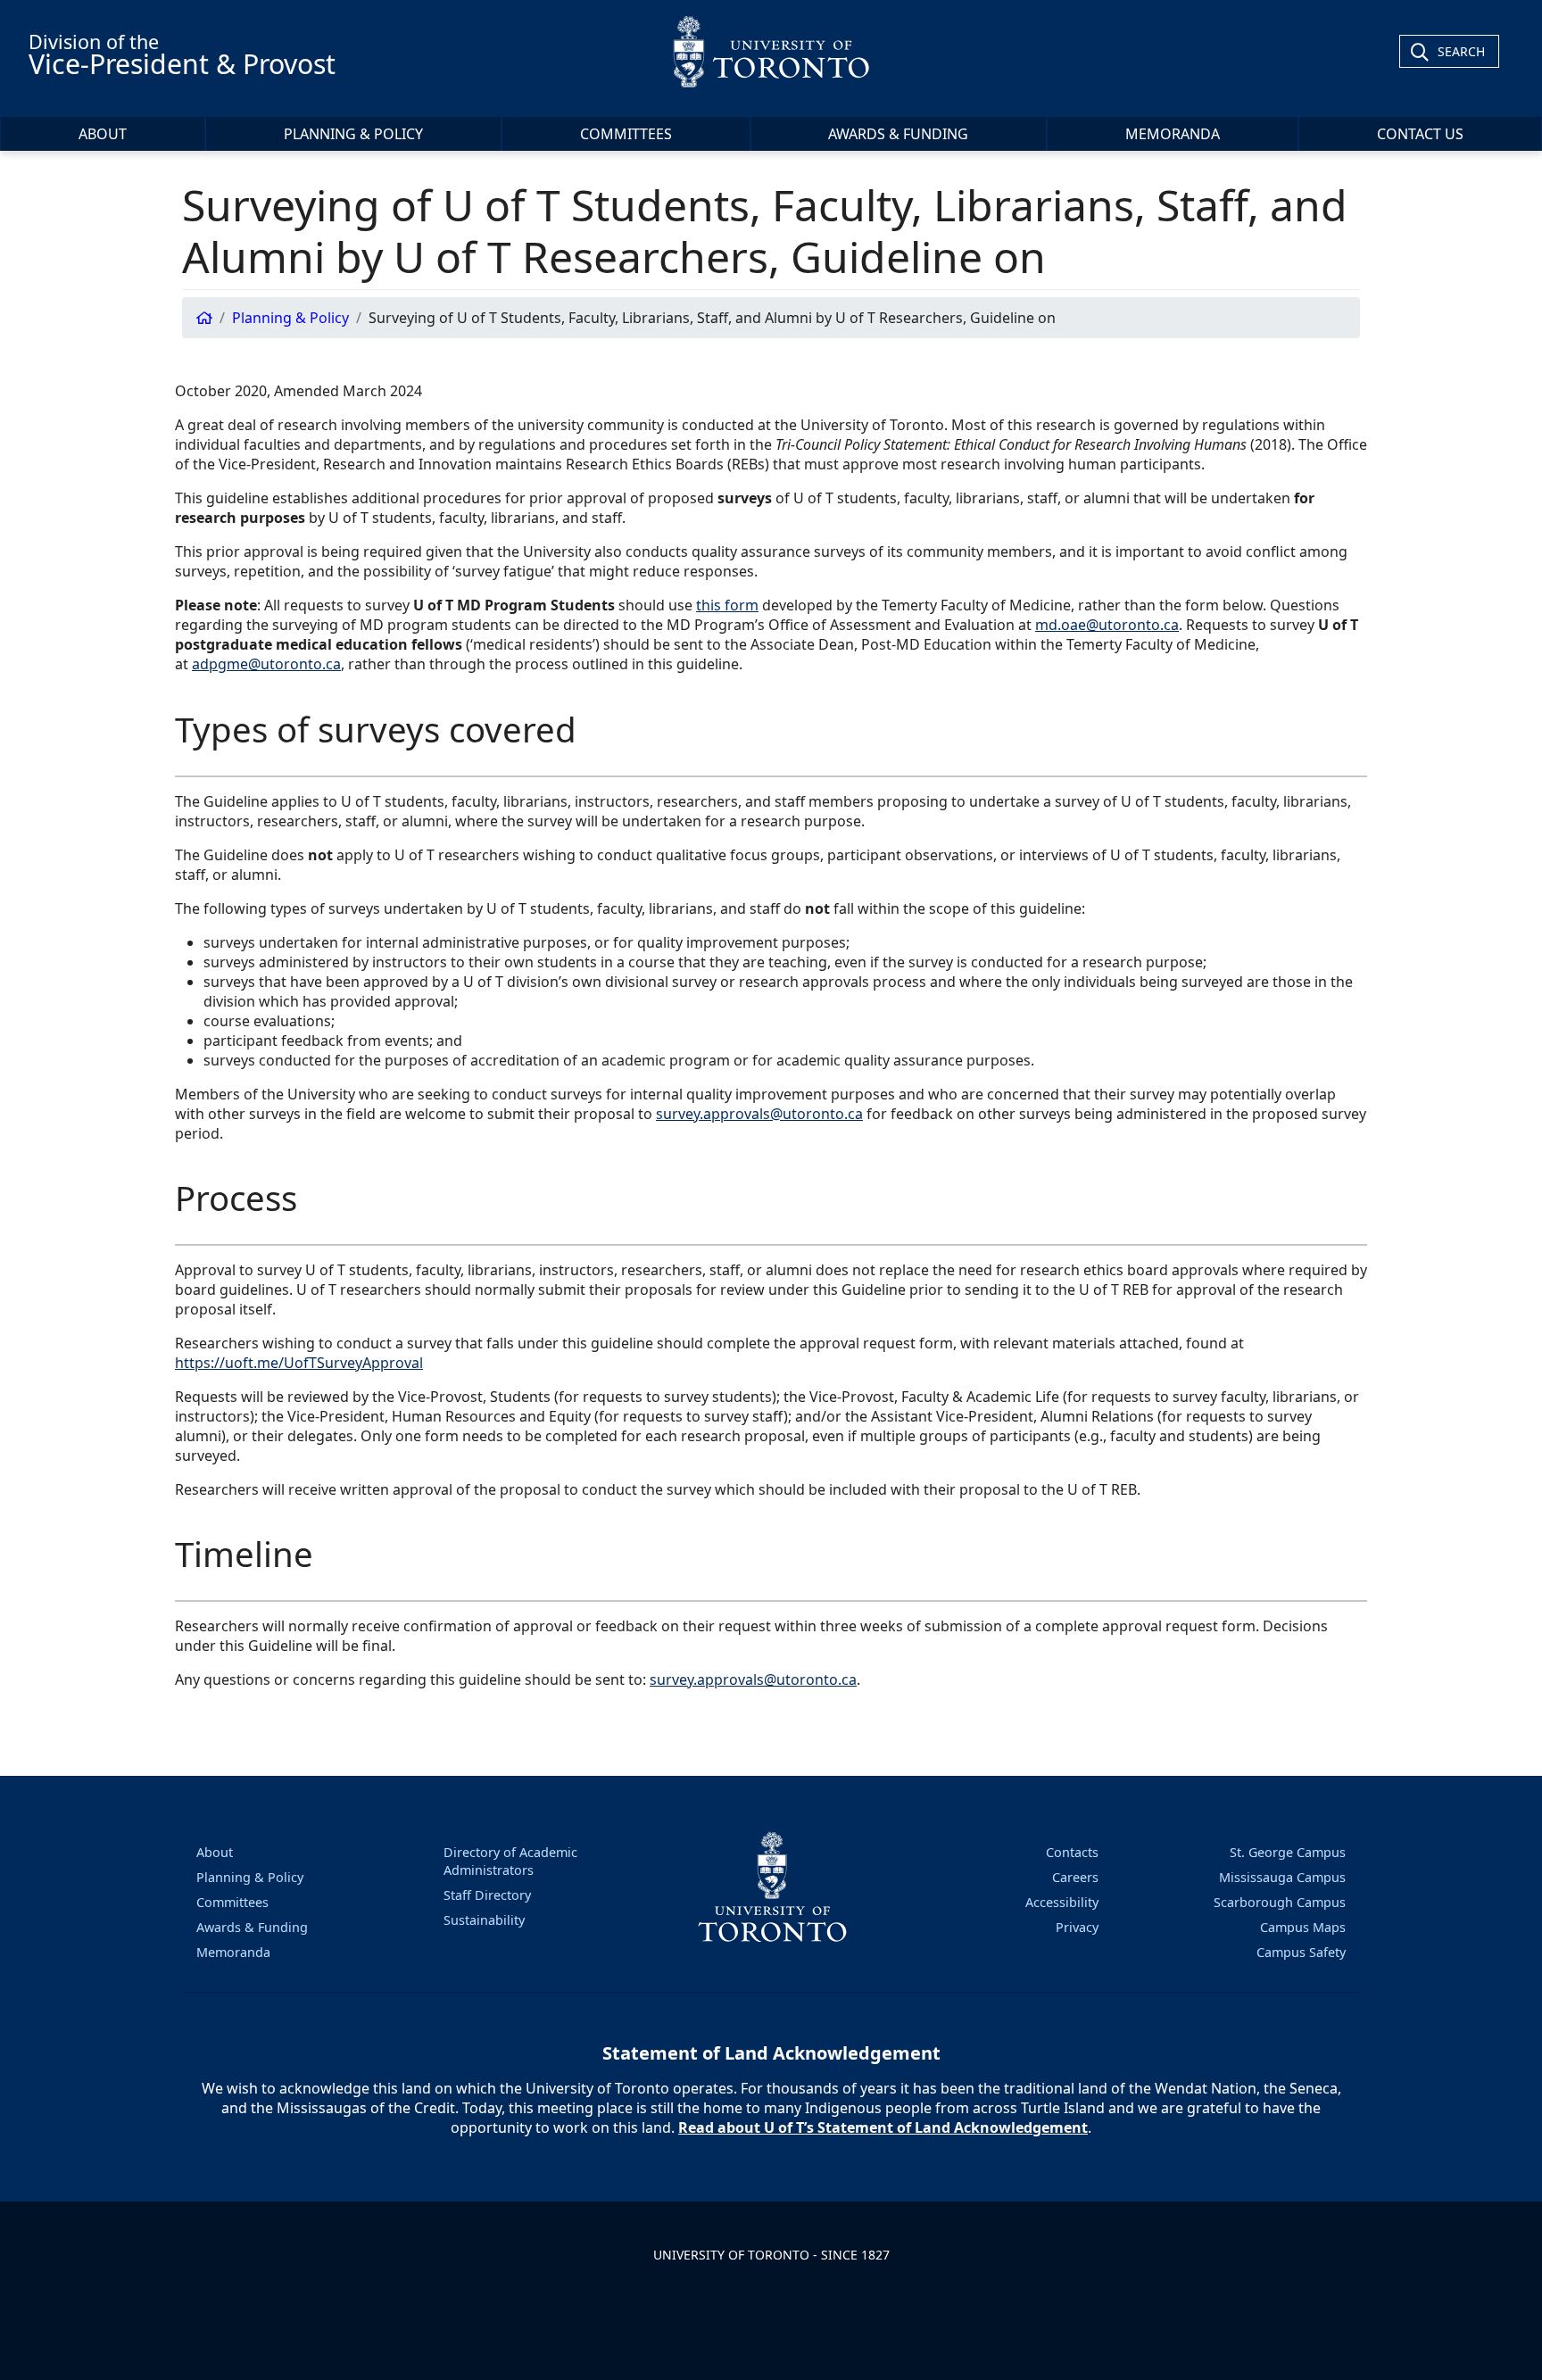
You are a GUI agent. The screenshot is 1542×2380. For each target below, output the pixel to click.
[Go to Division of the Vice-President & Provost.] (204, 318)
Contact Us (1420, 134)
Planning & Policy (353, 134)
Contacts (1072, 1852)
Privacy (1077, 1927)
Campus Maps (1303, 1927)
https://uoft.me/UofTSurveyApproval (299, 1363)
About (103, 134)
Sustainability (484, 1920)
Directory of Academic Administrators (510, 1861)
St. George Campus (1288, 1852)
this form (727, 605)
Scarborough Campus (1280, 1902)
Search (1461, 51)
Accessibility (1062, 1902)
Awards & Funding (898, 134)
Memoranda (1173, 134)
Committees (626, 134)
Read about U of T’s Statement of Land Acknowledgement (883, 2127)
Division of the (182, 55)
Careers (1075, 1877)
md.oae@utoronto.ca (1107, 625)
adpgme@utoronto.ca (266, 664)
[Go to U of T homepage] (771, 51)
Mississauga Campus (1282, 1877)
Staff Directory (487, 1895)
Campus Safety (1301, 1952)
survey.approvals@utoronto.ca (759, 1114)
